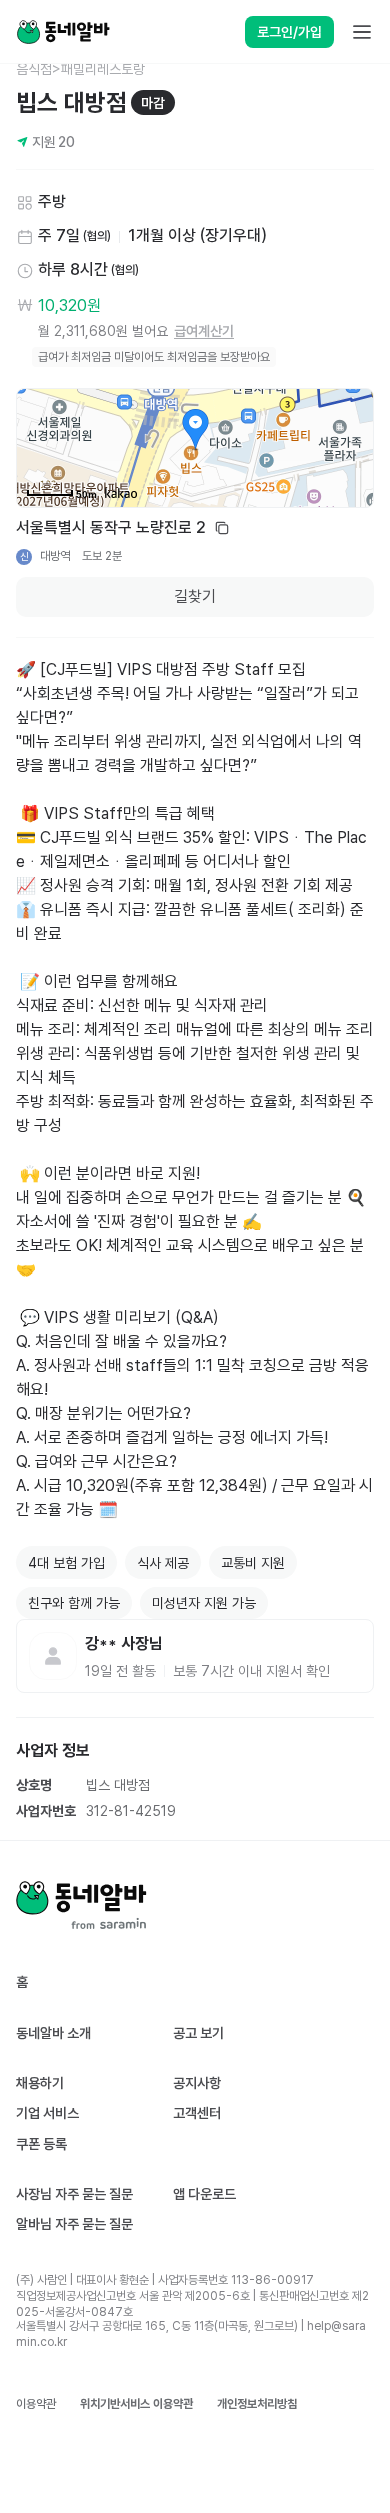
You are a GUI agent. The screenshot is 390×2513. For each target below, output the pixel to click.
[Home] (63, 32)
